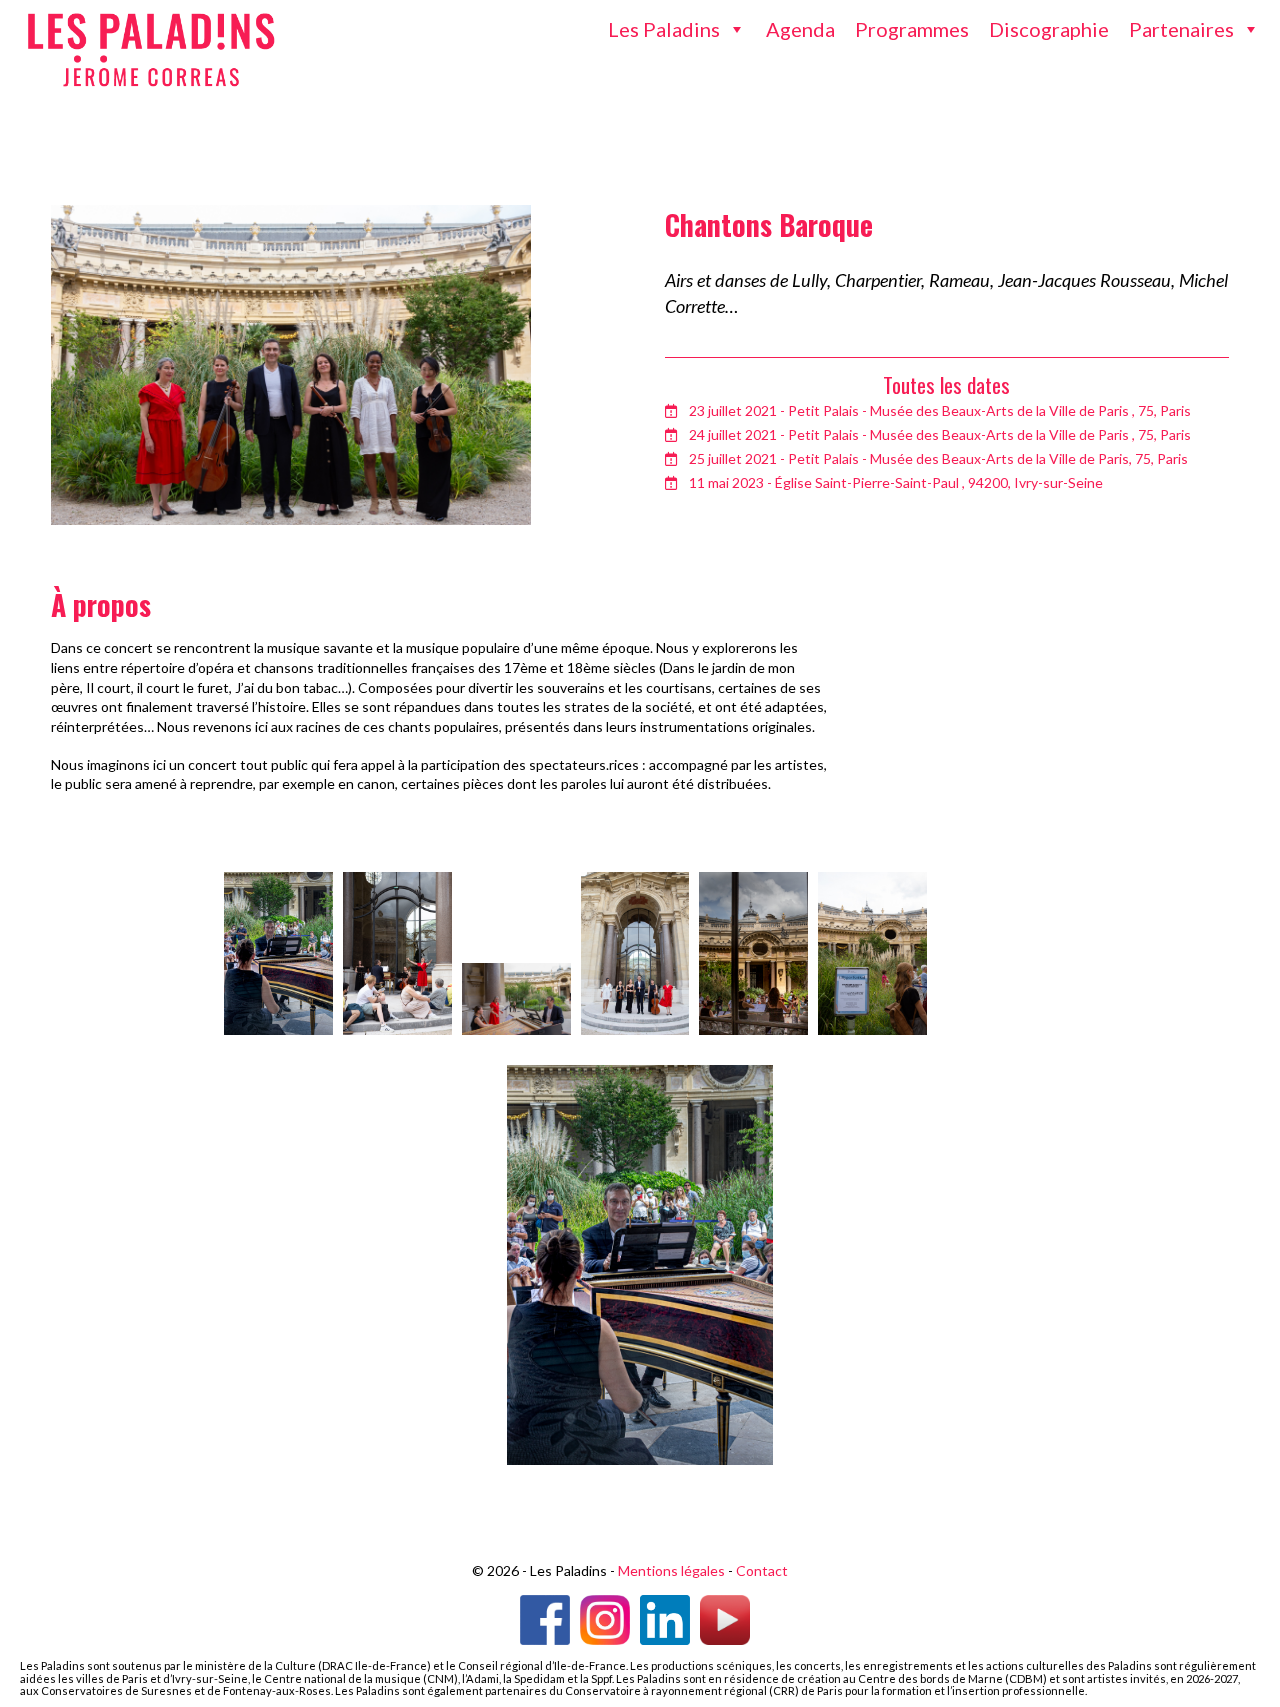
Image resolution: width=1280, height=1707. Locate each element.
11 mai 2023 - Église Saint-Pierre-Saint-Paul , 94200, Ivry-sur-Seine (896, 482)
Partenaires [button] (1181, 29)
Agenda (800, 29)
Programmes (912, 29)
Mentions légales (671, 1570)
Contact (762, 1570)
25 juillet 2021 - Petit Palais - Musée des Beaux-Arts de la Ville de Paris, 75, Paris (938, 458)
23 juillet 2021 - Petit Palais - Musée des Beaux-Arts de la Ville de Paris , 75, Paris (940, 410)
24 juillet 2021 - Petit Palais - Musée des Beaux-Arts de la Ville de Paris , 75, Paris (940, 434)
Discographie (1049, 29)
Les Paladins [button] (664, 29)
